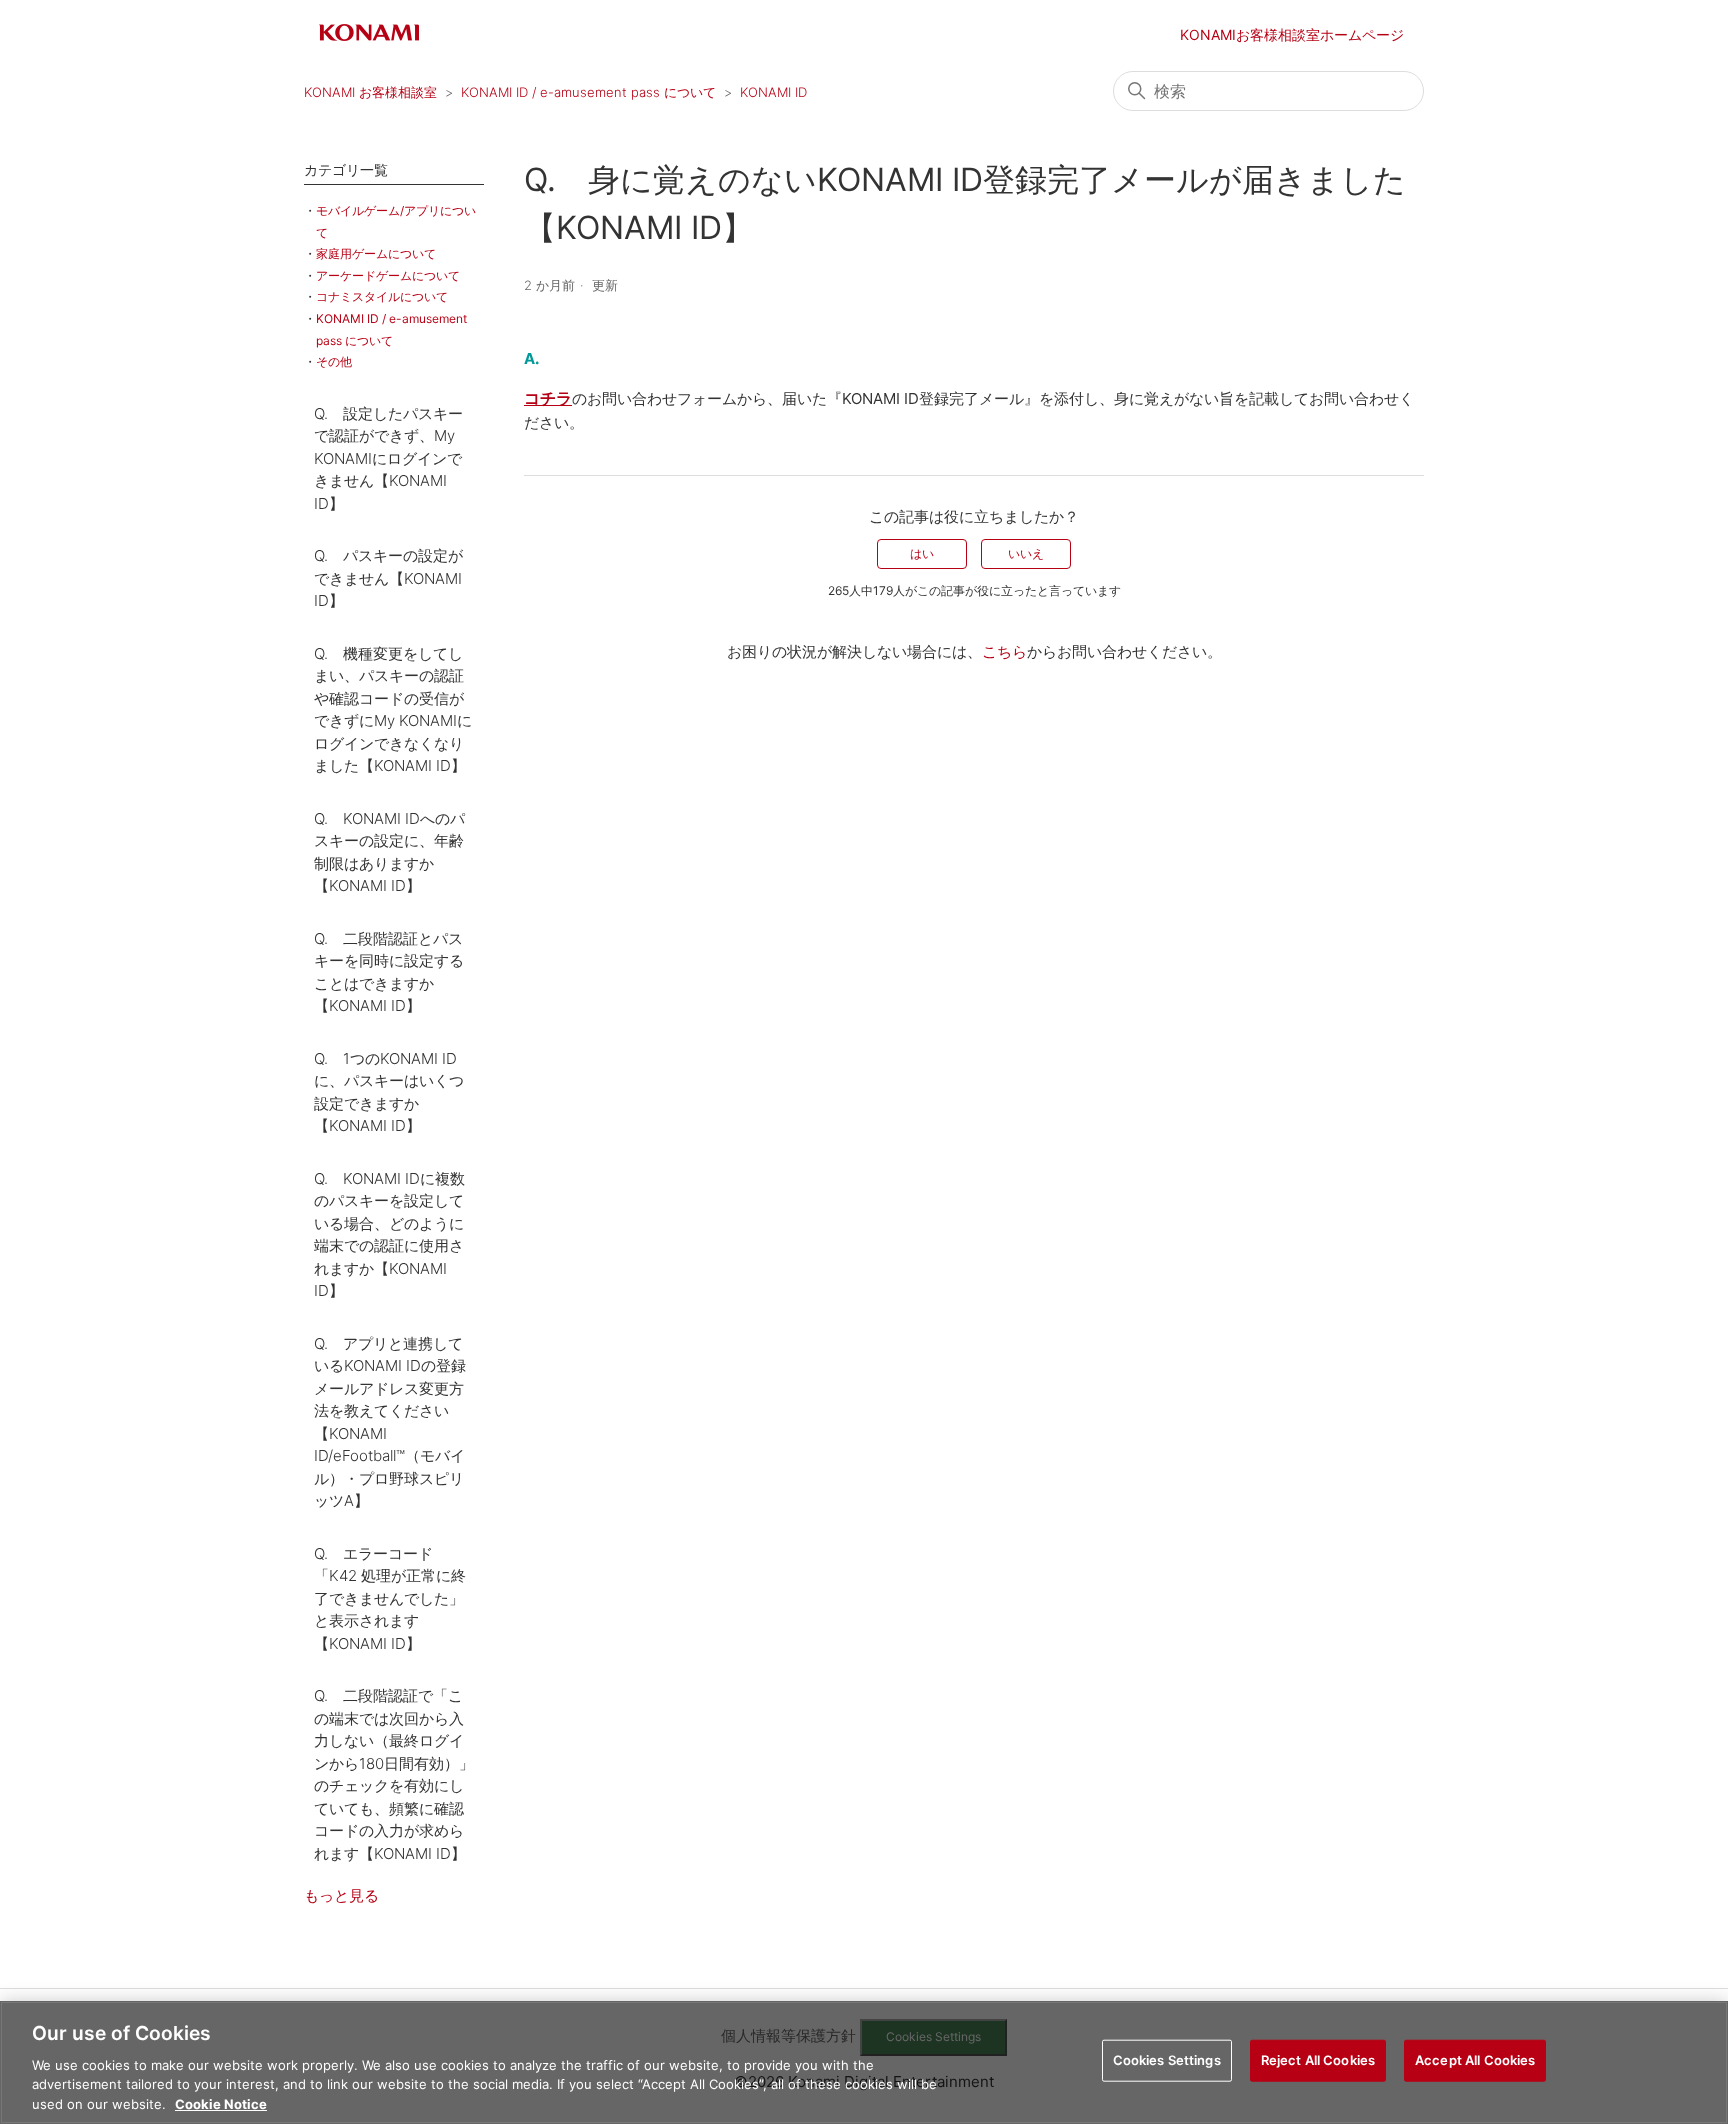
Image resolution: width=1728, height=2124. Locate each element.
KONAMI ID (773, 92)
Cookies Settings (1167, 2060)
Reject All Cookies (1318, 2060)
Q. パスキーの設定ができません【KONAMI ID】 (388, 578)
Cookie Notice (221, 2103)
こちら (1004, 651)
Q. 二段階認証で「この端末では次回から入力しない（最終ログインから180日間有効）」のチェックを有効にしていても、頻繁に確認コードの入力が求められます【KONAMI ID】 (394, 1774)
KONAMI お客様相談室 (370, 92)
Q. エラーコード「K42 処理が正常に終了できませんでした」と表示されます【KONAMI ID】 (390, 1598)
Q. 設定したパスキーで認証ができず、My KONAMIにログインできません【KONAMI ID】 (388, 458)
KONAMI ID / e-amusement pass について (588, 92)
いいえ (1026, 553)
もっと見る (341, 1895)
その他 (334, 361)
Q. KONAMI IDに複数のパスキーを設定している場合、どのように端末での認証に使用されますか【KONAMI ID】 (389, 1235)
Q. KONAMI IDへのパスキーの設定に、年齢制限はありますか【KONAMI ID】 (389, 852)
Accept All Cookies (1475, 2060)
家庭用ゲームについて (376, 253)
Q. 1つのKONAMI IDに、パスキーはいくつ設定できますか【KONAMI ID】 (389, 1092)
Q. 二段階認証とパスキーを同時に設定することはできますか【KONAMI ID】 (389, 972)
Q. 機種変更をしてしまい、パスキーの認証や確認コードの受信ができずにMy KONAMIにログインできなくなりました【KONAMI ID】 (393, 710)
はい (922, 553)
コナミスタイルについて (382, 296)
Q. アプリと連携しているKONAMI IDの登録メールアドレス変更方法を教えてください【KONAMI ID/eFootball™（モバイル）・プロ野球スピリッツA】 (390, 1422)
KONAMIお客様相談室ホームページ (1292, 34)
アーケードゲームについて (388, 275)
